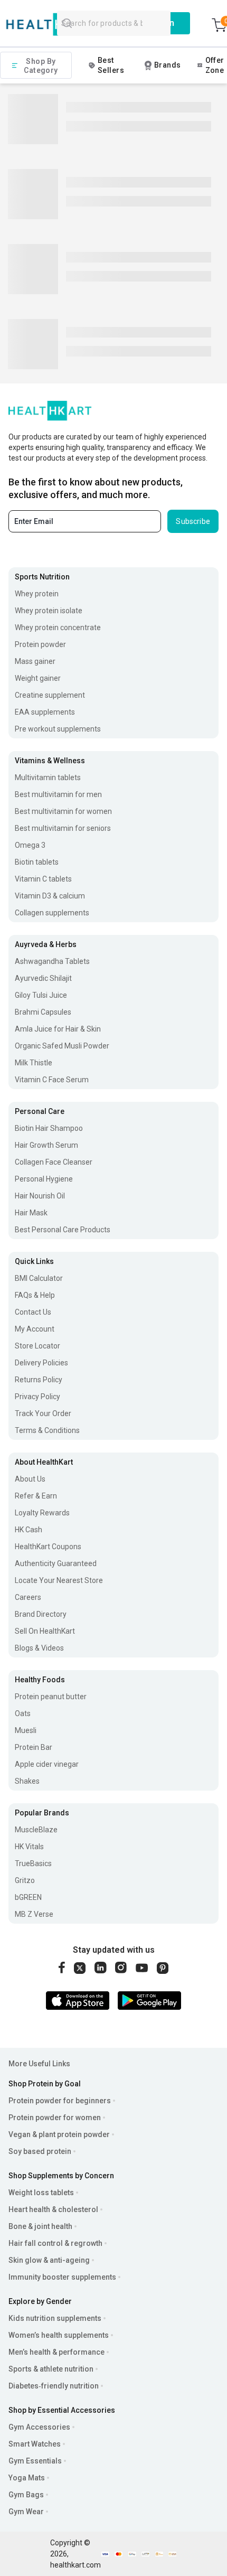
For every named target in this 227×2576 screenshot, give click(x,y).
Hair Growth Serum (46, 1145)
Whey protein (37, 594)
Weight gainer (38, 678)
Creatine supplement (50, 695)
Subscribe (193, 521)
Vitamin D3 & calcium (50, 896)
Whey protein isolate (49, 611)
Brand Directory (41, 1614)
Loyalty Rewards (42, 1513)
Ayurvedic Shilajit (43, 978)
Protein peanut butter (51, 1697)
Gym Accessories (39, 2427)
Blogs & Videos (39, 1648)
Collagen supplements (52, 913)
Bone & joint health (40, 2226)
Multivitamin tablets (48, 778)
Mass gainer (35, 661)
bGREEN (28, 1897)
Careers (28, 1597)
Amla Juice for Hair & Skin (58, 1029)
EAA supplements (45, 712)
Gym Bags (26, 2495)
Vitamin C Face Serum (52, 1080)
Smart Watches (35, 2444)
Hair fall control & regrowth (55, 2243)
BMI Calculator (39, 1278)
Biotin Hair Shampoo (49, 1128)
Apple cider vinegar (47, 1764)
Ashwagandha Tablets (52, 961)
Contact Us (33, 1312)
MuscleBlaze (36, 1830)
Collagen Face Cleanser (54, 1162)
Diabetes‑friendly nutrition (54, 2386)
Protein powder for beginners (60, 2101)
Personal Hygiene (44, 1179)
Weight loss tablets (41, 2193)
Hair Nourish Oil (40, 1196)
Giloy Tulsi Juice (41, 995)
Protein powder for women (55, 2118)
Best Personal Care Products (63, 1230)
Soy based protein (40, 2151)
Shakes (27, 1781)
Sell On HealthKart (45, 1631)
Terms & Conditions (47, 1430)
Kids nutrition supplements (55, 2318)
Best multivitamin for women (63, 811)
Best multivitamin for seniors (63, 828)
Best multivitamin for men (58, 794)
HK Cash (29, 1530)
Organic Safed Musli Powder (62, 1046)
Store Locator (37, 1346)
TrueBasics (33, 1863)
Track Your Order (43, 1413)
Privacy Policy (37, 1397)
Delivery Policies (41, 1363)
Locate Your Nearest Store (59, 1580)
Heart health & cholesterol (53, 2209)
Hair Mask (31, 1213)
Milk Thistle (34, 1063)
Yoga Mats (27, 2478)
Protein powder (40, 644)
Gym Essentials (35, 2461)
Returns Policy (39, 1380)
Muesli (26, 1730)
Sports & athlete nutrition (51, 2369)
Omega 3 (30, 845)
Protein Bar (34, 1747)
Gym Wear (26, 2512)
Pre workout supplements (58, 729)
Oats (23, 1713)
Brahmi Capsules (43, 1012)
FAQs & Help (35, 1295)
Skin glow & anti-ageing (49, 2260)
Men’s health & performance (56, 2352)
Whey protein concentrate (58, 627)
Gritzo (25, 1880)
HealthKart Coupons (48, 1547)
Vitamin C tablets (43, 879)
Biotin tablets (37, 862)
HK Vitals (29, 1847)
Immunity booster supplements (62, 2277)
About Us (30, 1479)
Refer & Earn (36, 1496)
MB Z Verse (34, 1914)
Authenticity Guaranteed (56, 1563)
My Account (35, 1329)
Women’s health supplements (59, 2335)
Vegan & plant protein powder (59, 2134)
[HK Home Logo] (55, 25)
